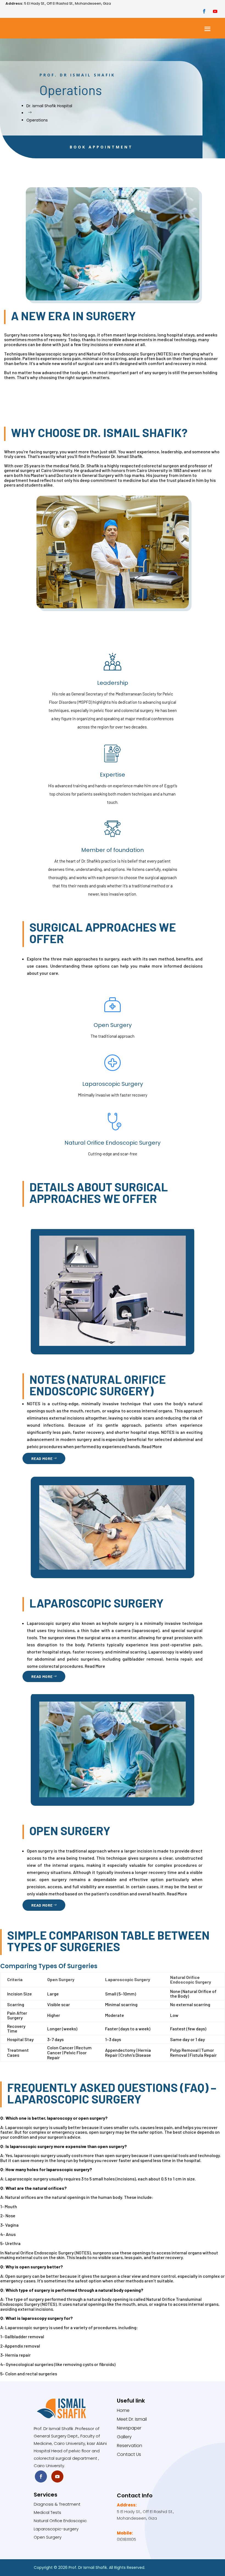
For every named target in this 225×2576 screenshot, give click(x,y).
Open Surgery (48, 2537)
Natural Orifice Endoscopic (60, 2521)
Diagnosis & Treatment (57, 2504)
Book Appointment (101, 147)
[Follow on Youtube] (215, 11)
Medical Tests (47, 2512)
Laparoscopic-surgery (56, 2529)
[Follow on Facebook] (204, 11)
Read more (44, 1458)
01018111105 (126, 2539)
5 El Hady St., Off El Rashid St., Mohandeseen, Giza (67, 3)
